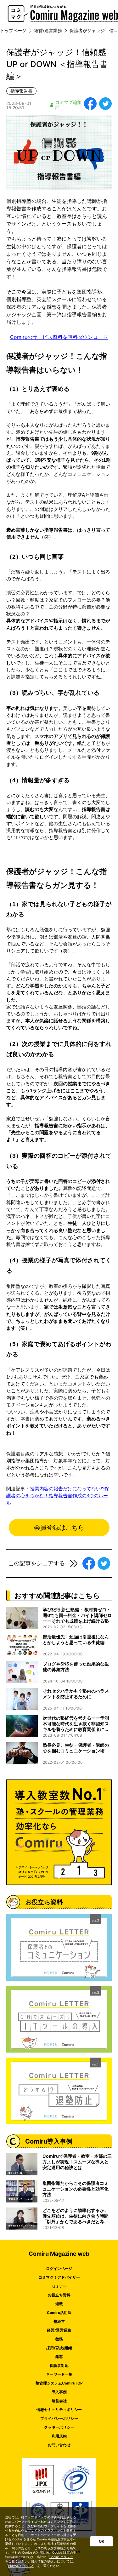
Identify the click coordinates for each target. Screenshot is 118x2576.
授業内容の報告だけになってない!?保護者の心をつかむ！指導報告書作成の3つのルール (58, 1496)
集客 (59, 2357)
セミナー (59, 2286)
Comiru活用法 (59, 2313)
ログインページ (59, 2268)
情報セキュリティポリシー (59, 2410)
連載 (59, 2304)
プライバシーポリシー (59, 2418)
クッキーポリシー (59, 2427)
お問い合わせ (59, 2445)
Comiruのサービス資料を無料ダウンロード (59, 337)
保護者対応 (59, 2365)
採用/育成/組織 (59, 2348)
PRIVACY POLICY (21, 2566)
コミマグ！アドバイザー (59, 2277)
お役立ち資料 (59, 2295)
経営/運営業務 (59, 2330)
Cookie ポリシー (61, 2557)
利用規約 (59, 2436)
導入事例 (59, 2392)
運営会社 (59, 2401)
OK (101, 2541)
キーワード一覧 (59, 2374)
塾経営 (59, 2321)
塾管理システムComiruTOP (59, 2383)
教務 (59, 2339)
